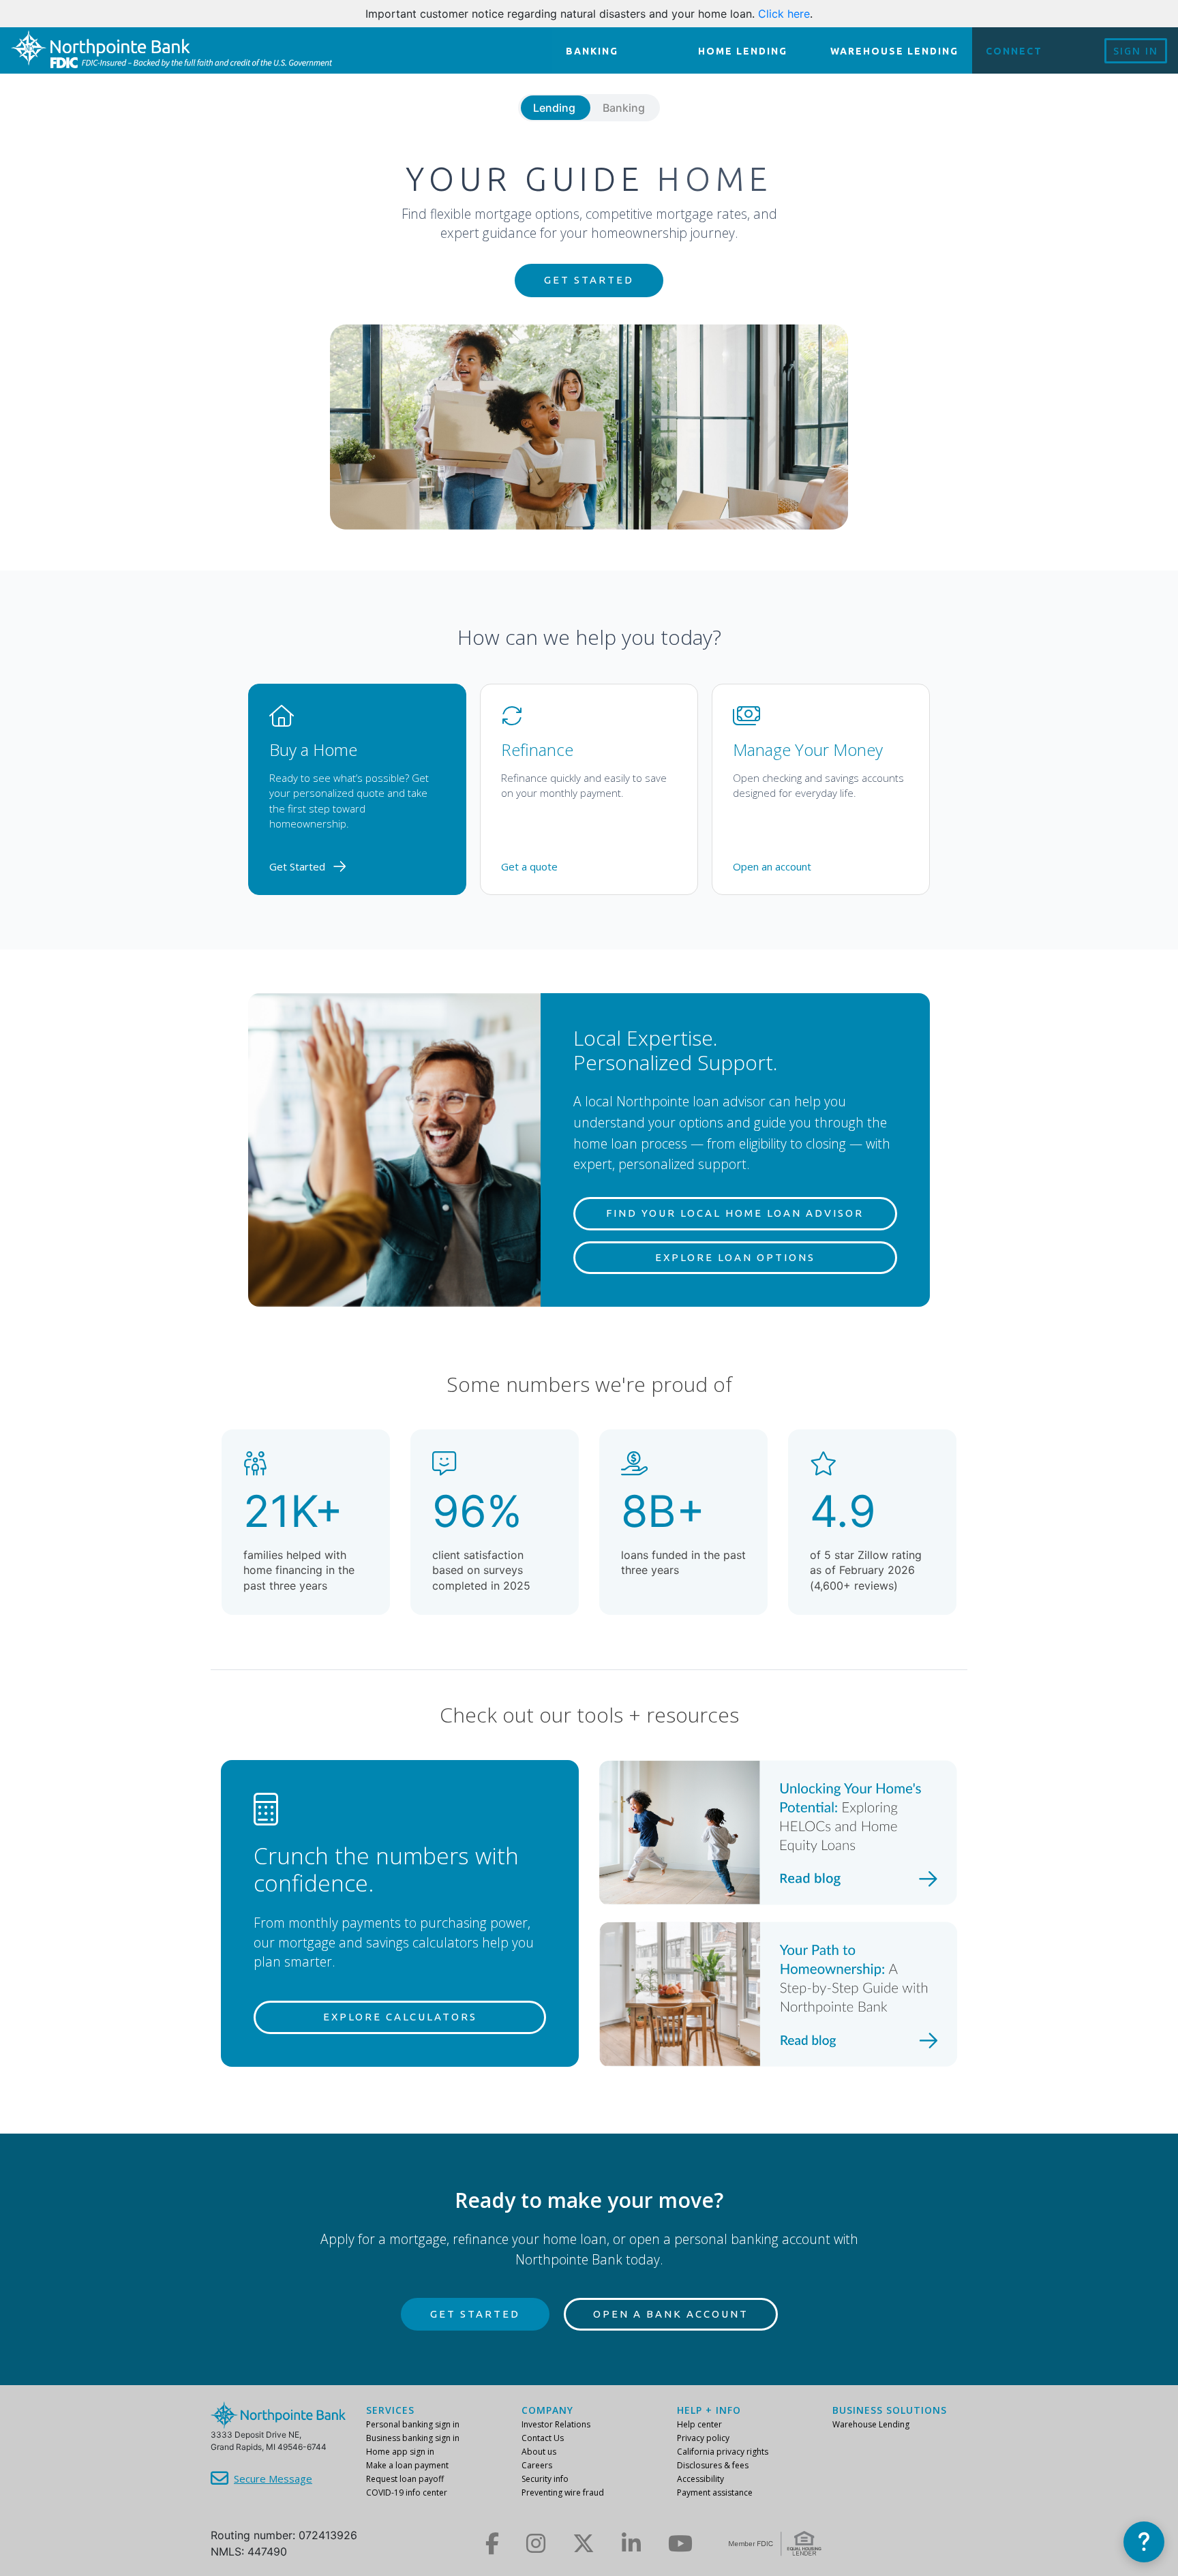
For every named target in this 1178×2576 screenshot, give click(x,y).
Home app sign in (400, 2452)
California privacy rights (723, 2452)
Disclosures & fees (713, 2465)
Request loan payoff (405, 2479)
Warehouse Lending (871, 2424)
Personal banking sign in (413, 2424)
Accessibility (700, 2479)
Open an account (772, 866)
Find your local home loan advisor (735, 1213)
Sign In (1136, 51)
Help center (699, 2424)
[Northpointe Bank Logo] (171, 50)
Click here (784, 14)
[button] (1144, 2542)
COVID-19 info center (407, 2492)
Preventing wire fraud (563, 2492)
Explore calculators (400, 2017)
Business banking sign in (413, 2438)
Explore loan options (735, 1257)
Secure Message (273, 2479)
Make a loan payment (407, 2465)
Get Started (589, 280)
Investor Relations (556, 2424)
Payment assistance (715, 2492)
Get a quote (529, 866)
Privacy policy (703, 2438)
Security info (545, 2479)
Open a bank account (671, 2314)
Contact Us (543, 2438)
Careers (537, 2465)
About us (539, 2452)
